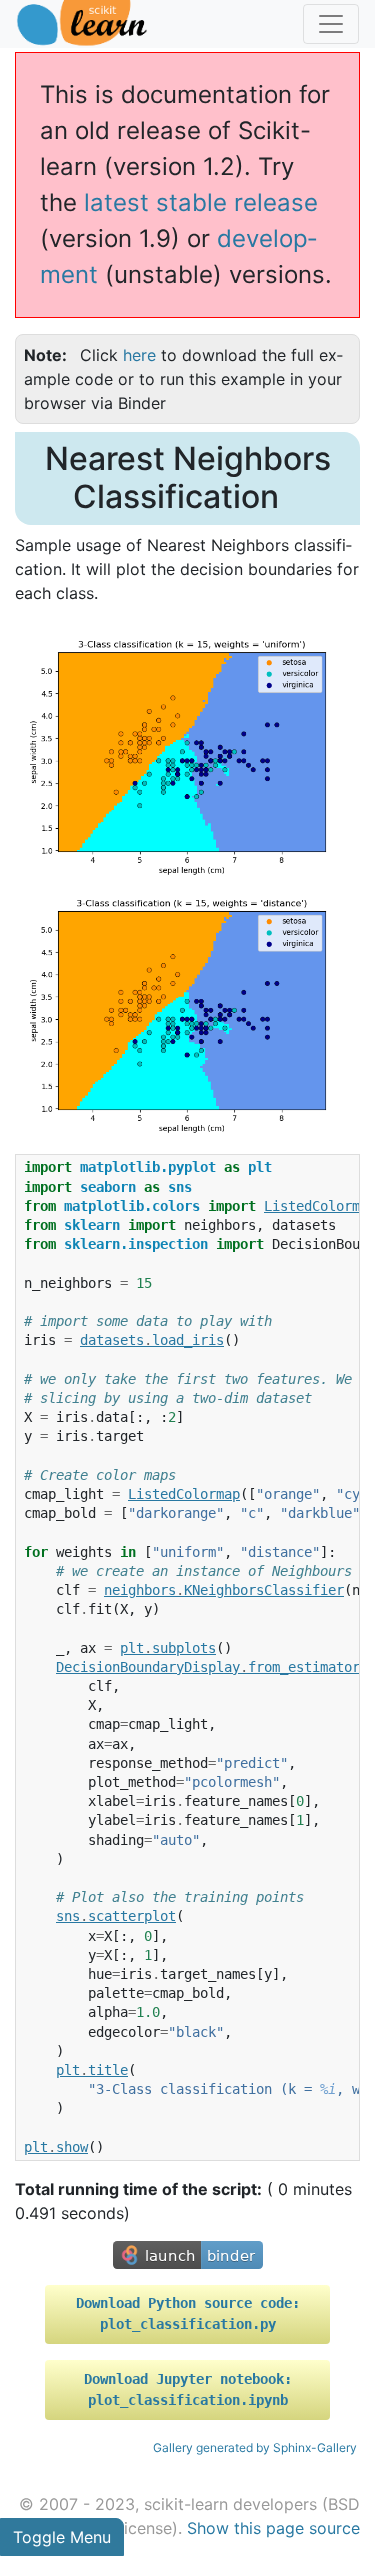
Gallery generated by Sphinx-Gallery (255, 2447)
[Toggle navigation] (331, 24)
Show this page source (273, 2528)
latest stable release (201, 202)
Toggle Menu (62, 2537)
